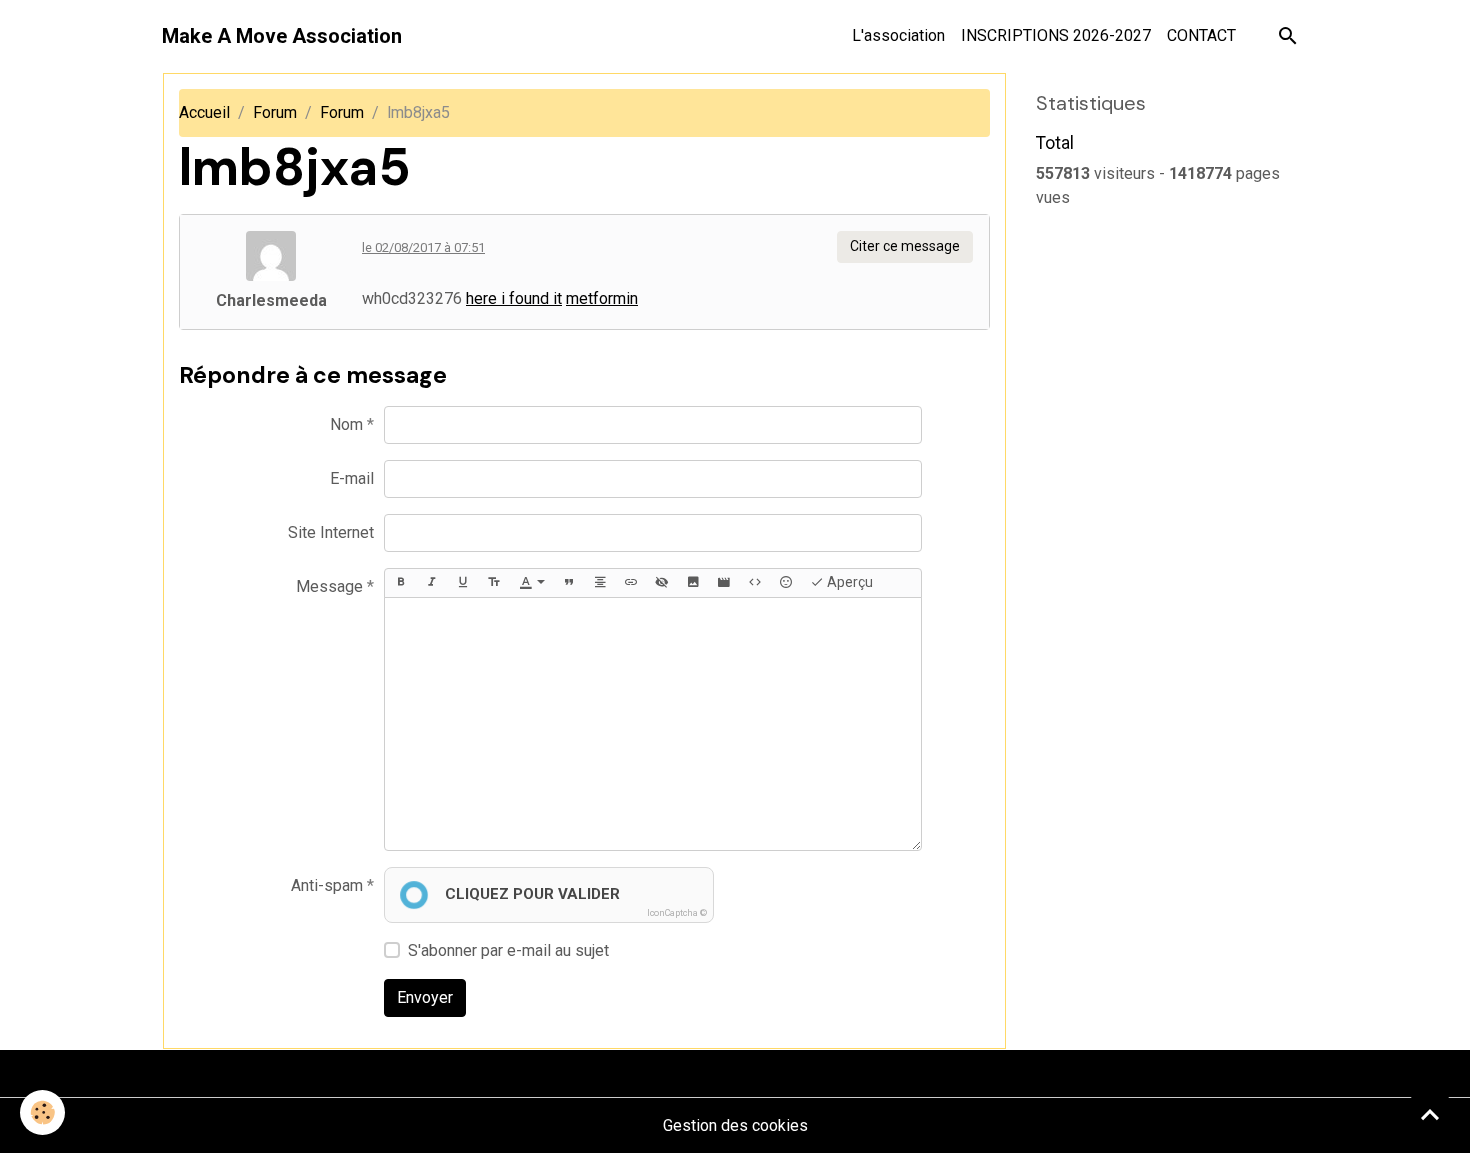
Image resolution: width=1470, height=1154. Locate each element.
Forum (275, 112)
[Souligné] (463, 583)
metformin (602, 298)
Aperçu (848, 582)
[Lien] (631, 583)
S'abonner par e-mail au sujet (508, 950)
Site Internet (331, 532)
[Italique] (432, 583)
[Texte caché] (662, 583)
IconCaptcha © (677, 913)
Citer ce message (905, 246)
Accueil (204, 112)
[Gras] (401, 583)
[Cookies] (42, 1112)
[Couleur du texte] (532, 583)
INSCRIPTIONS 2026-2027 (1056, 35)
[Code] (755, 583)
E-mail (352, 478)
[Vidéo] (724, 583)
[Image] (693, 583)
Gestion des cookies (735, 1125)
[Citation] (569, 583)
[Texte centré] (600, 583)
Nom (346, 424)
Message (329, 586)
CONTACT (1201, 35)
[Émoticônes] (786, 583)
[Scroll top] (1430, 1114)
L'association (898, 35)
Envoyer (425, 997)
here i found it (514, 298)
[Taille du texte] (494, 583)
